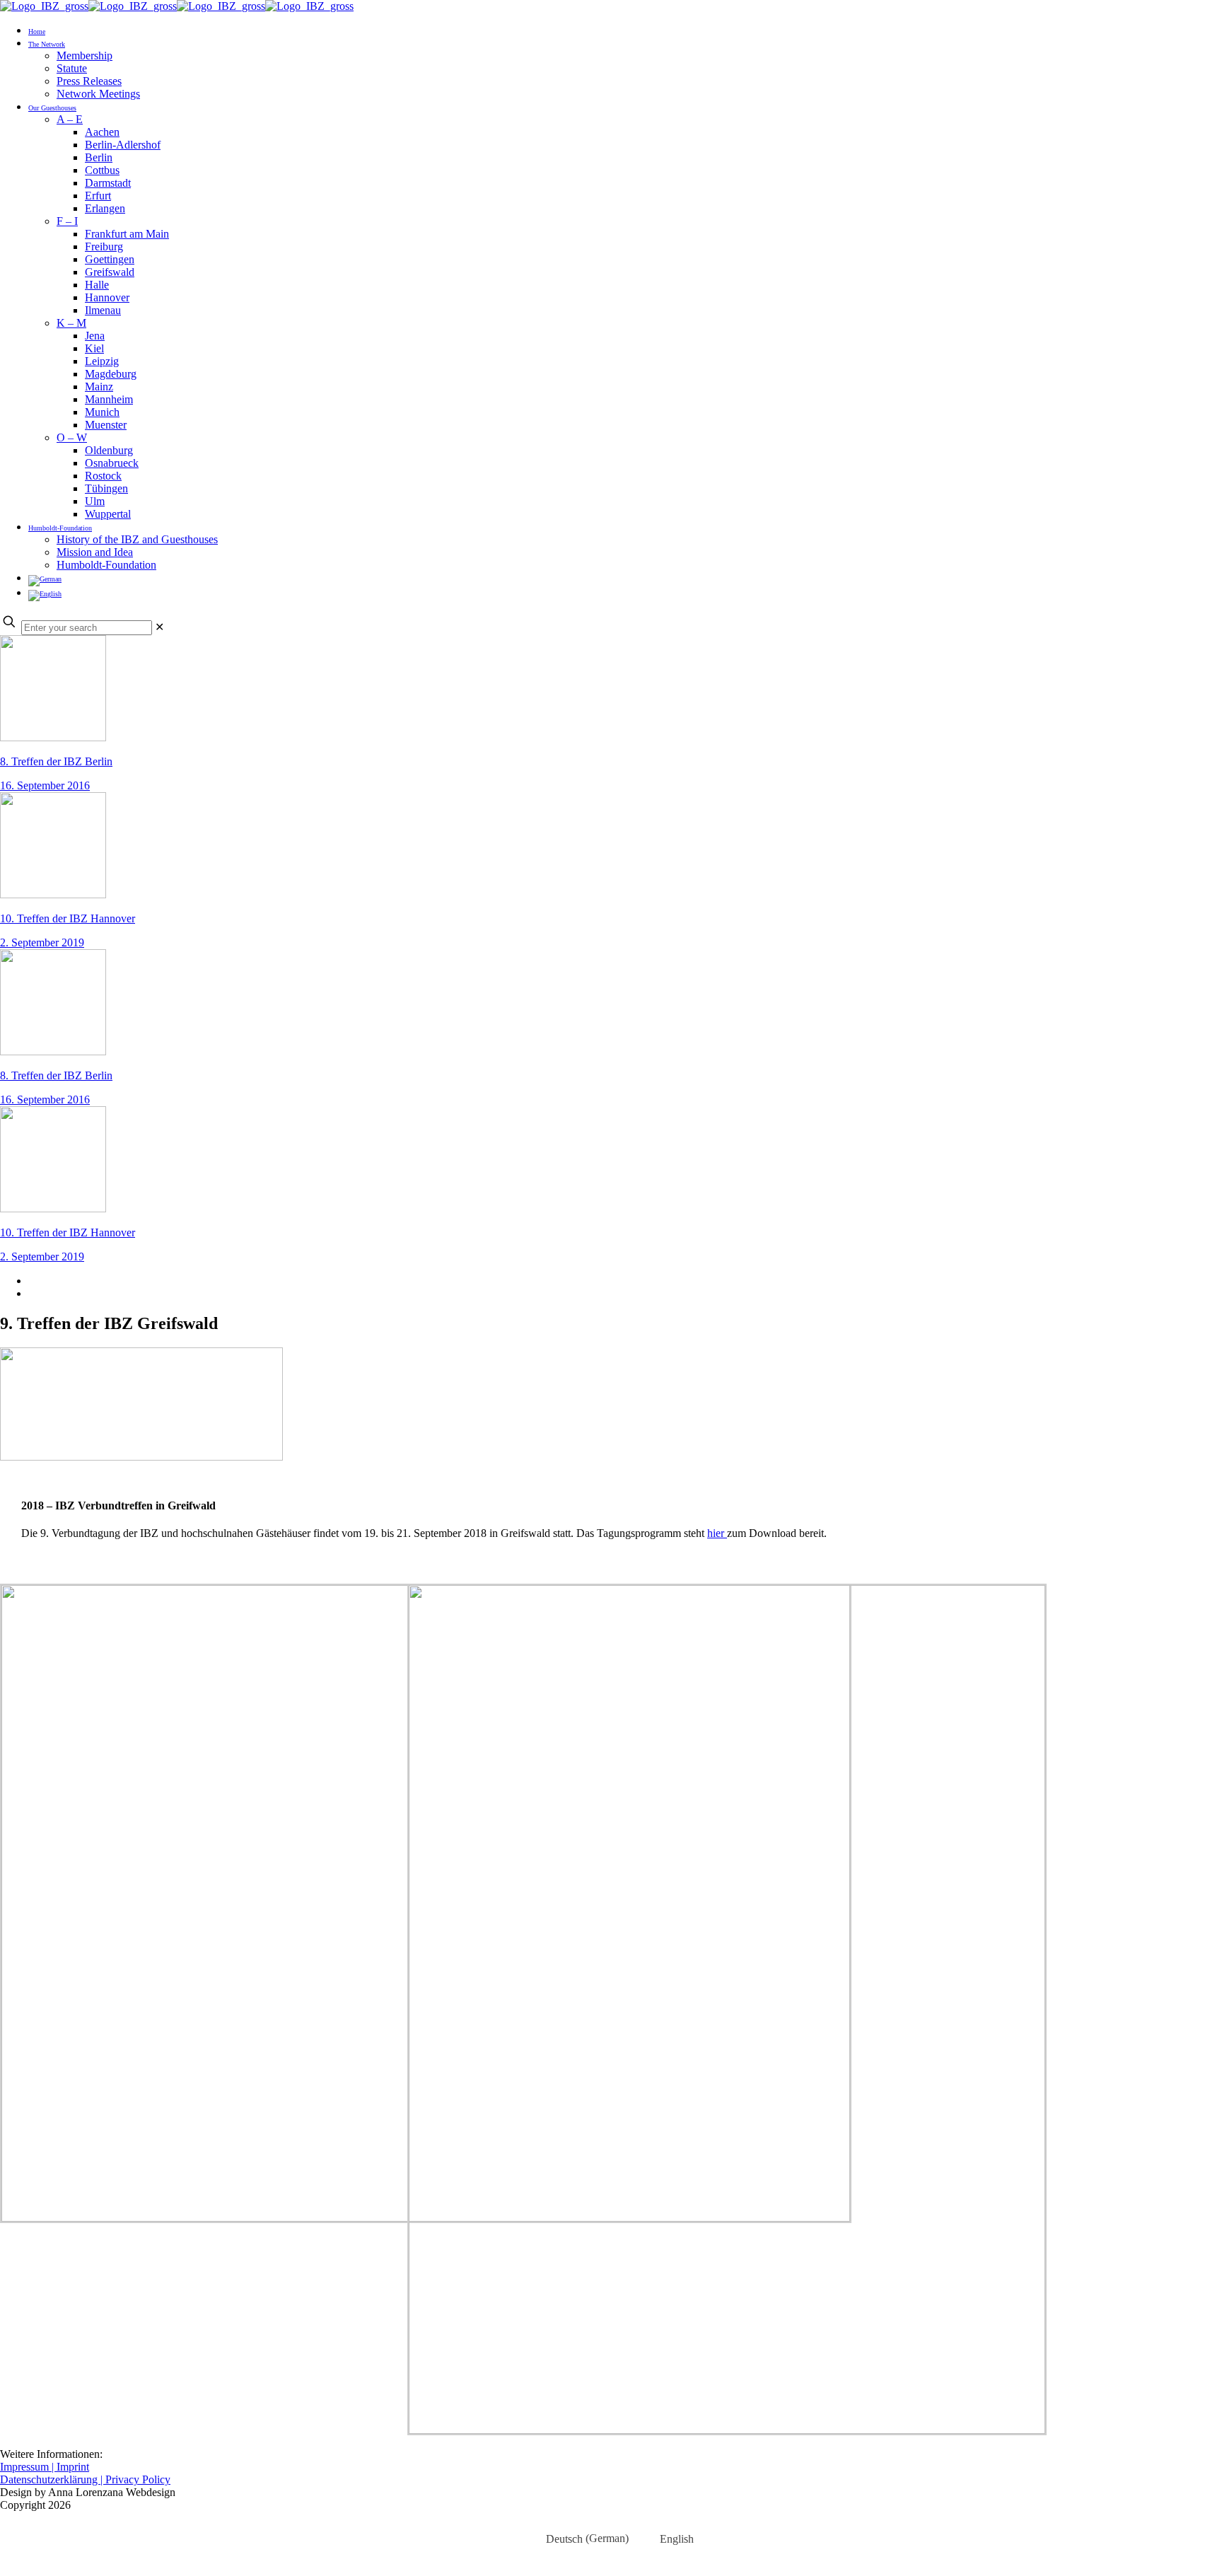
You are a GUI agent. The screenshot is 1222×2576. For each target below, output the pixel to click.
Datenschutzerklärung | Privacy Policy (85, 2479)
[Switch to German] (45, 578)
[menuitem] (578, 2539)
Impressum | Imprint (45, 2467)
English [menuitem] (677, 2539)
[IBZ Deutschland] (177, 6)
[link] (159, 627)
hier (717, 1533)
